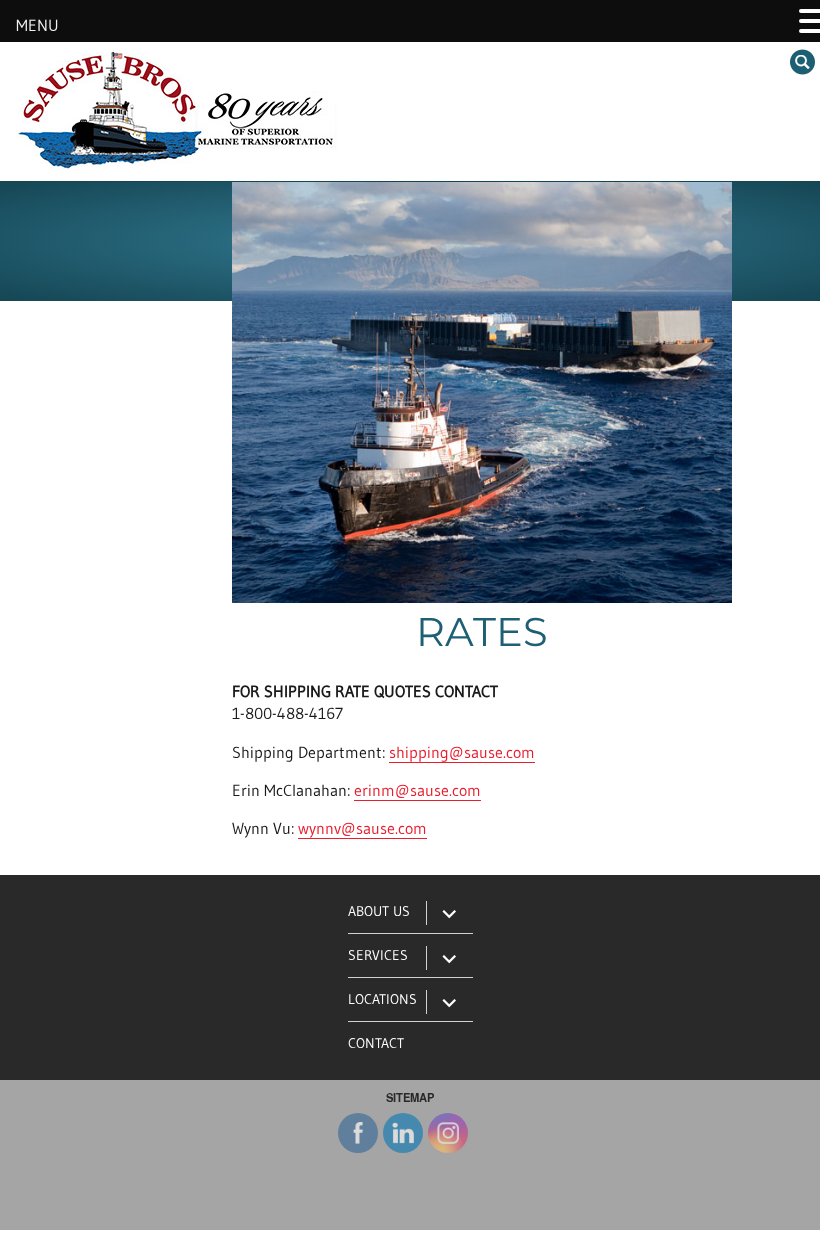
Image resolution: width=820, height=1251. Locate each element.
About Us (379, 911)
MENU (37, 25)
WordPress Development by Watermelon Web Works (410, 1241)
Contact (376, 1043)
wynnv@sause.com (362, 828)
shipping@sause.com (462, 752)
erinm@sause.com (417, 790)
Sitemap (410, 1097)
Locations (382, 999)
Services (378, 955)
